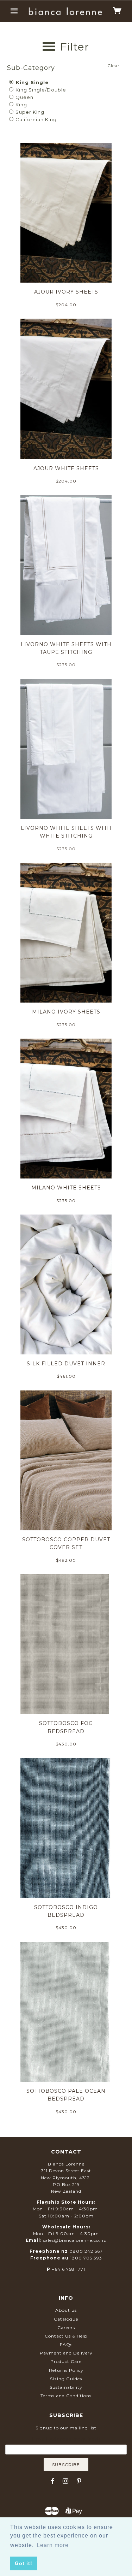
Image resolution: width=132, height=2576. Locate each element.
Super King (29, 112)
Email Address (66, 2439)
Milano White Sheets (66, 1188)
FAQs (66, 2344)
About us (66, 2310)
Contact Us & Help (66, 2336)
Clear (114, 66)
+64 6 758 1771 (68, 2269)
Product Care (66, 2361)
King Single (31, 82)
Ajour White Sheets (66, 468)
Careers (66, 2327)
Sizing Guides (66, 2379)
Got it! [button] (24, 2563)
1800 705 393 (86, 2258)
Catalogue (66, 2319)
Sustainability (66, 2387)
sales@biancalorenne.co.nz (75, 2240)
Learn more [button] (53, 2545)
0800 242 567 (86, 2251)
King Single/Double (40, 90)
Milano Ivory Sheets (66, 1012)
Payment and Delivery (66, 2353)
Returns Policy (66, 2370)
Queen (24, 97)
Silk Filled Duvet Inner (66, 1364)
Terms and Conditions (66, 2396)
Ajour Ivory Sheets (66, 292)
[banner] (65, 11)
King (21, 105)
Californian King (35, 119)
